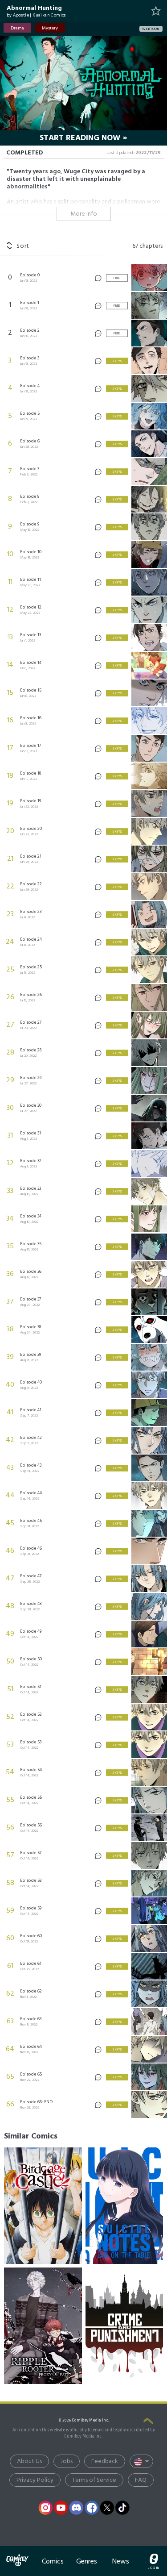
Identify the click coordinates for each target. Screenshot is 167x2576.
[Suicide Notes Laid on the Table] (124, 2206)
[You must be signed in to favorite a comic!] (156, 11)
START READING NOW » (83, 138)
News (121, 2561)
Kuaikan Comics (49, 15)
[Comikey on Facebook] (92, 2508)
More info (84, 214)
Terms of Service (94, 2480)
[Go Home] (17, 2555)
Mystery (50, 28)
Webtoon (151, 29)
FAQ (141, 2480)
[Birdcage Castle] (43, 2206)
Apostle (21, 15)
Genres (87, 2561)
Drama (17, 28)
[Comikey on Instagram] (45, 2508)
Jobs (67, 2461)
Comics (53, 2561)
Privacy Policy (35, 2480)
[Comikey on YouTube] (61, 2508)
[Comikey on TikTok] (122, 2508)
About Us (29, 2461)
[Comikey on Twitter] (107, 2508)
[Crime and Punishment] (124, 2326)
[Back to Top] (148, 2422)
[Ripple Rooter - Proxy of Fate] (43, 2326)
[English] (141, 2461)
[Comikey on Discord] (76, 2508)
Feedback (105, 2461)
